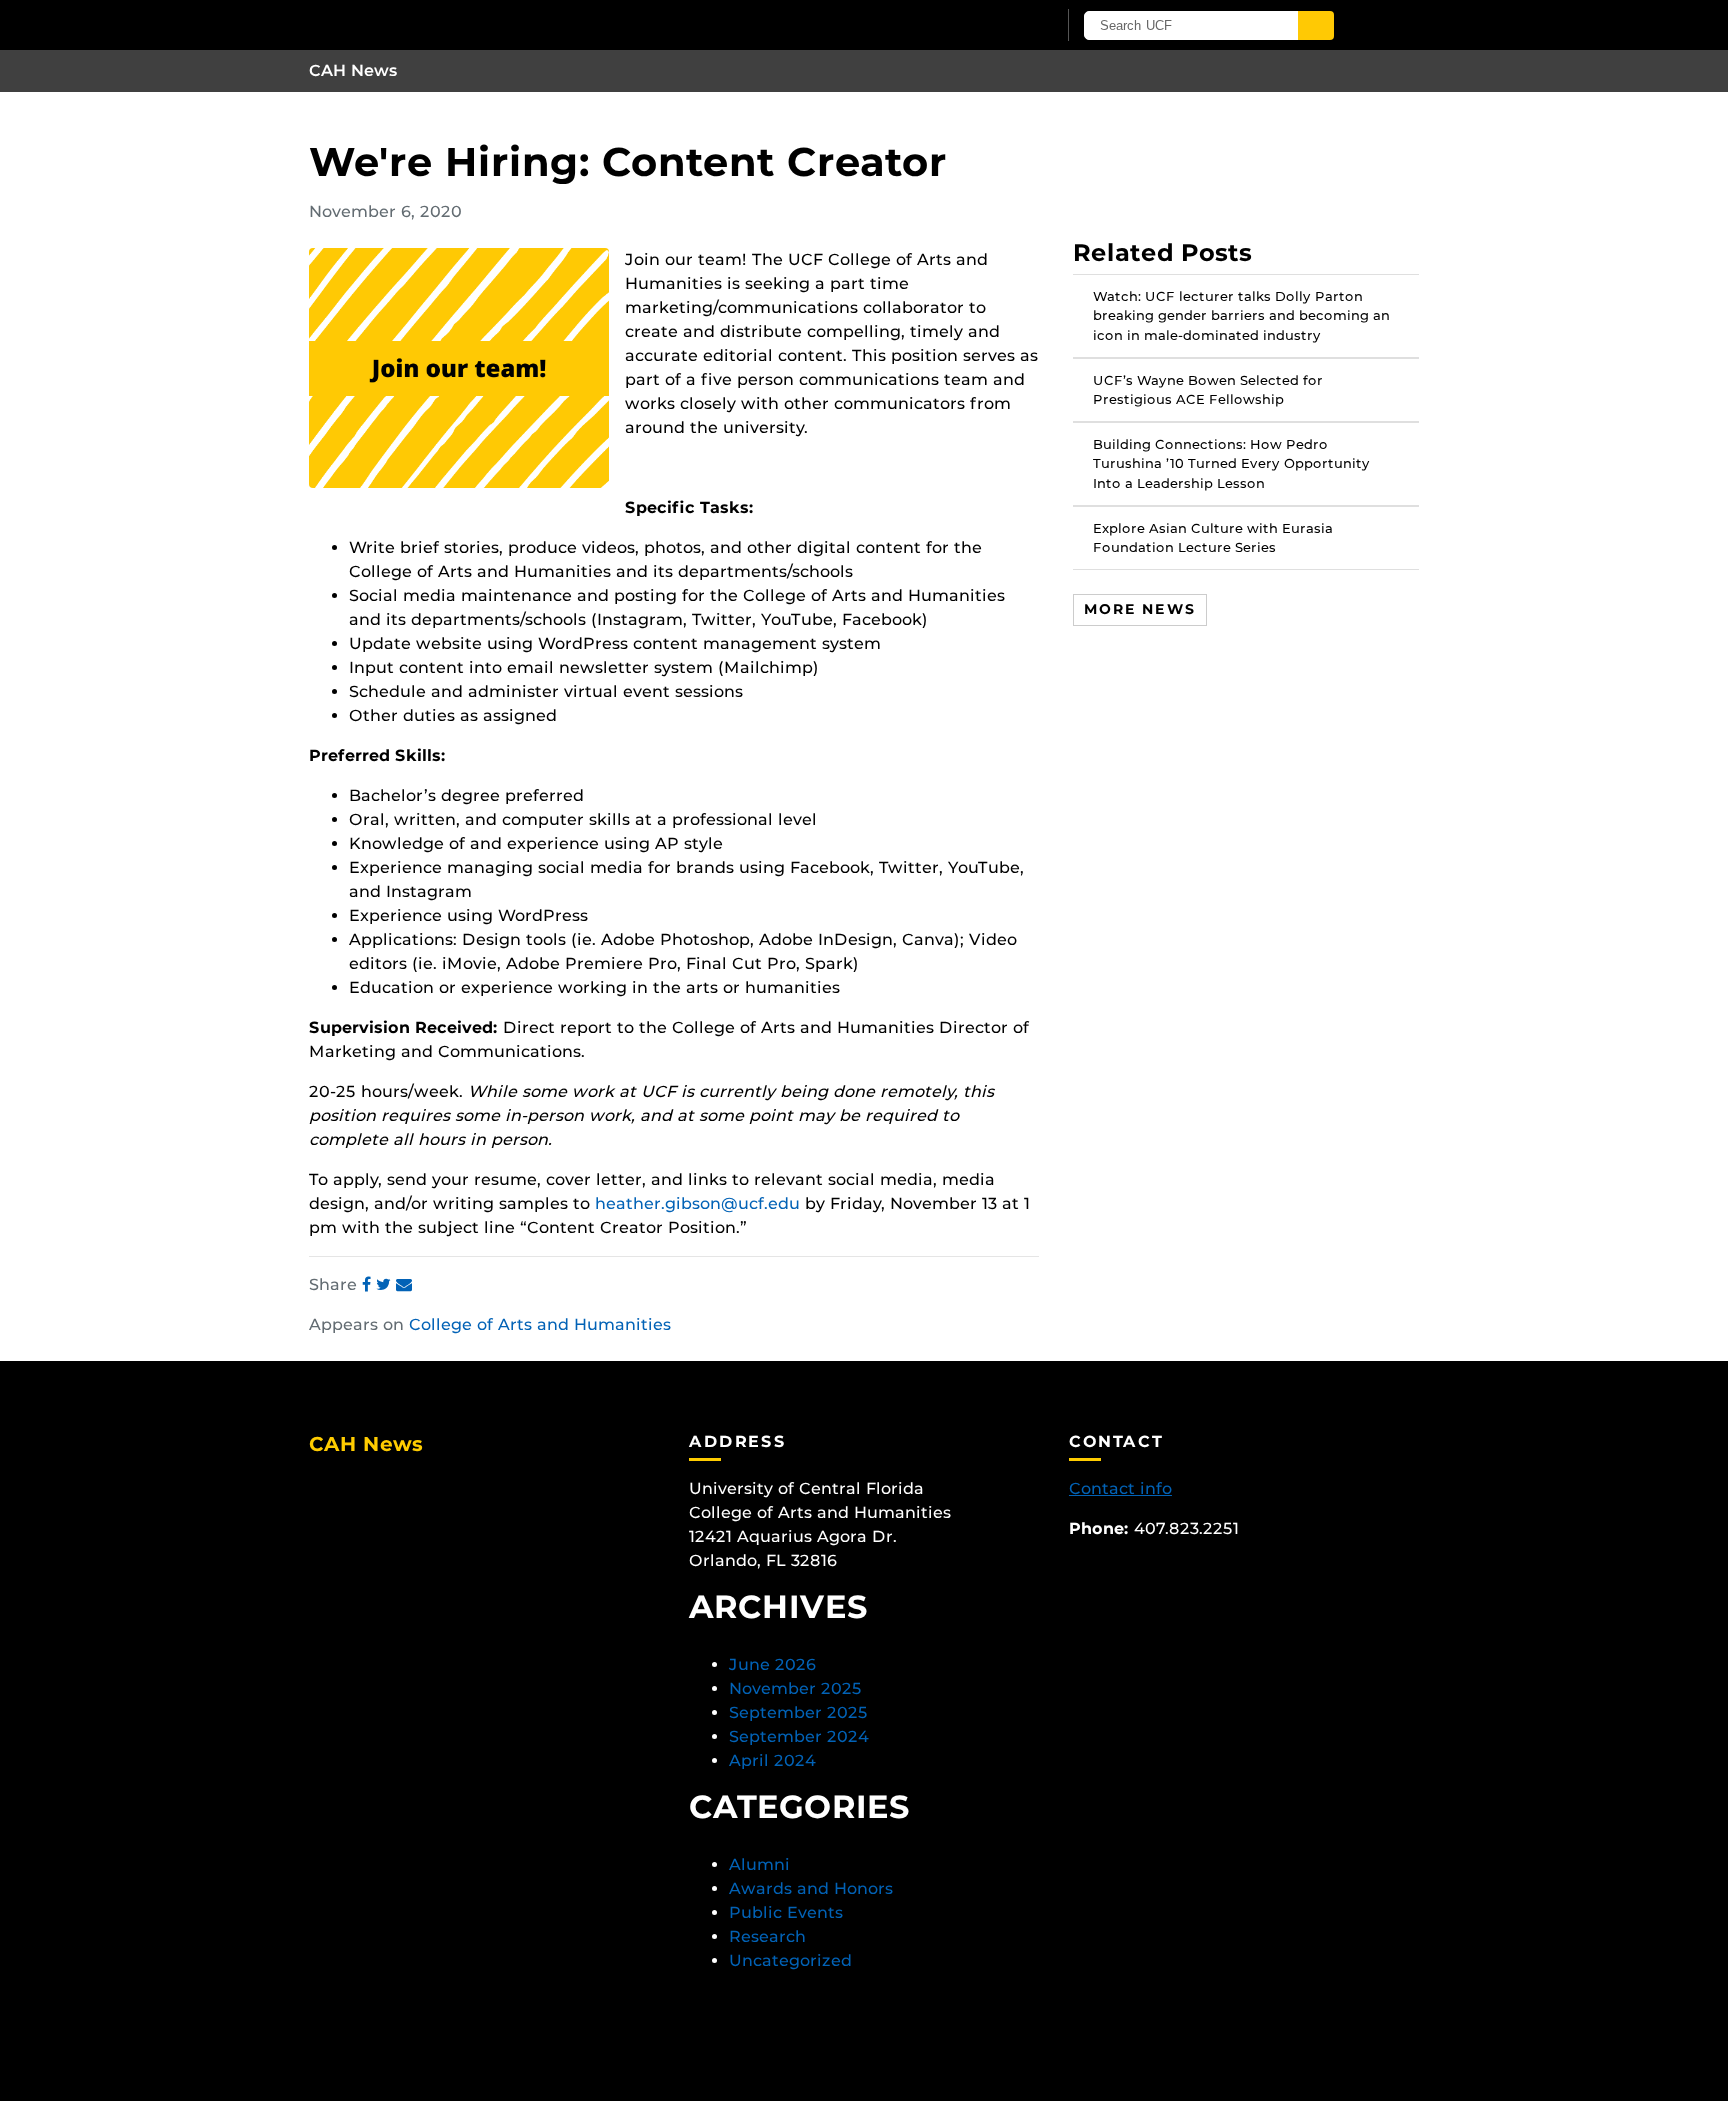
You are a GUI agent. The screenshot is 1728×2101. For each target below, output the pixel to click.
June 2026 (772, 1664)
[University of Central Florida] (542, 24)
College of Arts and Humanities (540, 1324)
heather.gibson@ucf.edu (697, 1203)
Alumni (759, 1864)
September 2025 (798, 1712)
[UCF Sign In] (991, 26)
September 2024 (799, 1736)
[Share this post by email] (404, 1284)
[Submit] (1316, 25)
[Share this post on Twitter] (386, 1284)
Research (767, 1936)
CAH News (353, 70)
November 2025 (795, 1688)
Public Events (786, 1912)
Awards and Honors (811, 1888)
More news (1140, 609)
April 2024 (772, 1760)
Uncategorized (790, 1960)
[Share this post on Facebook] (369, 1284)
